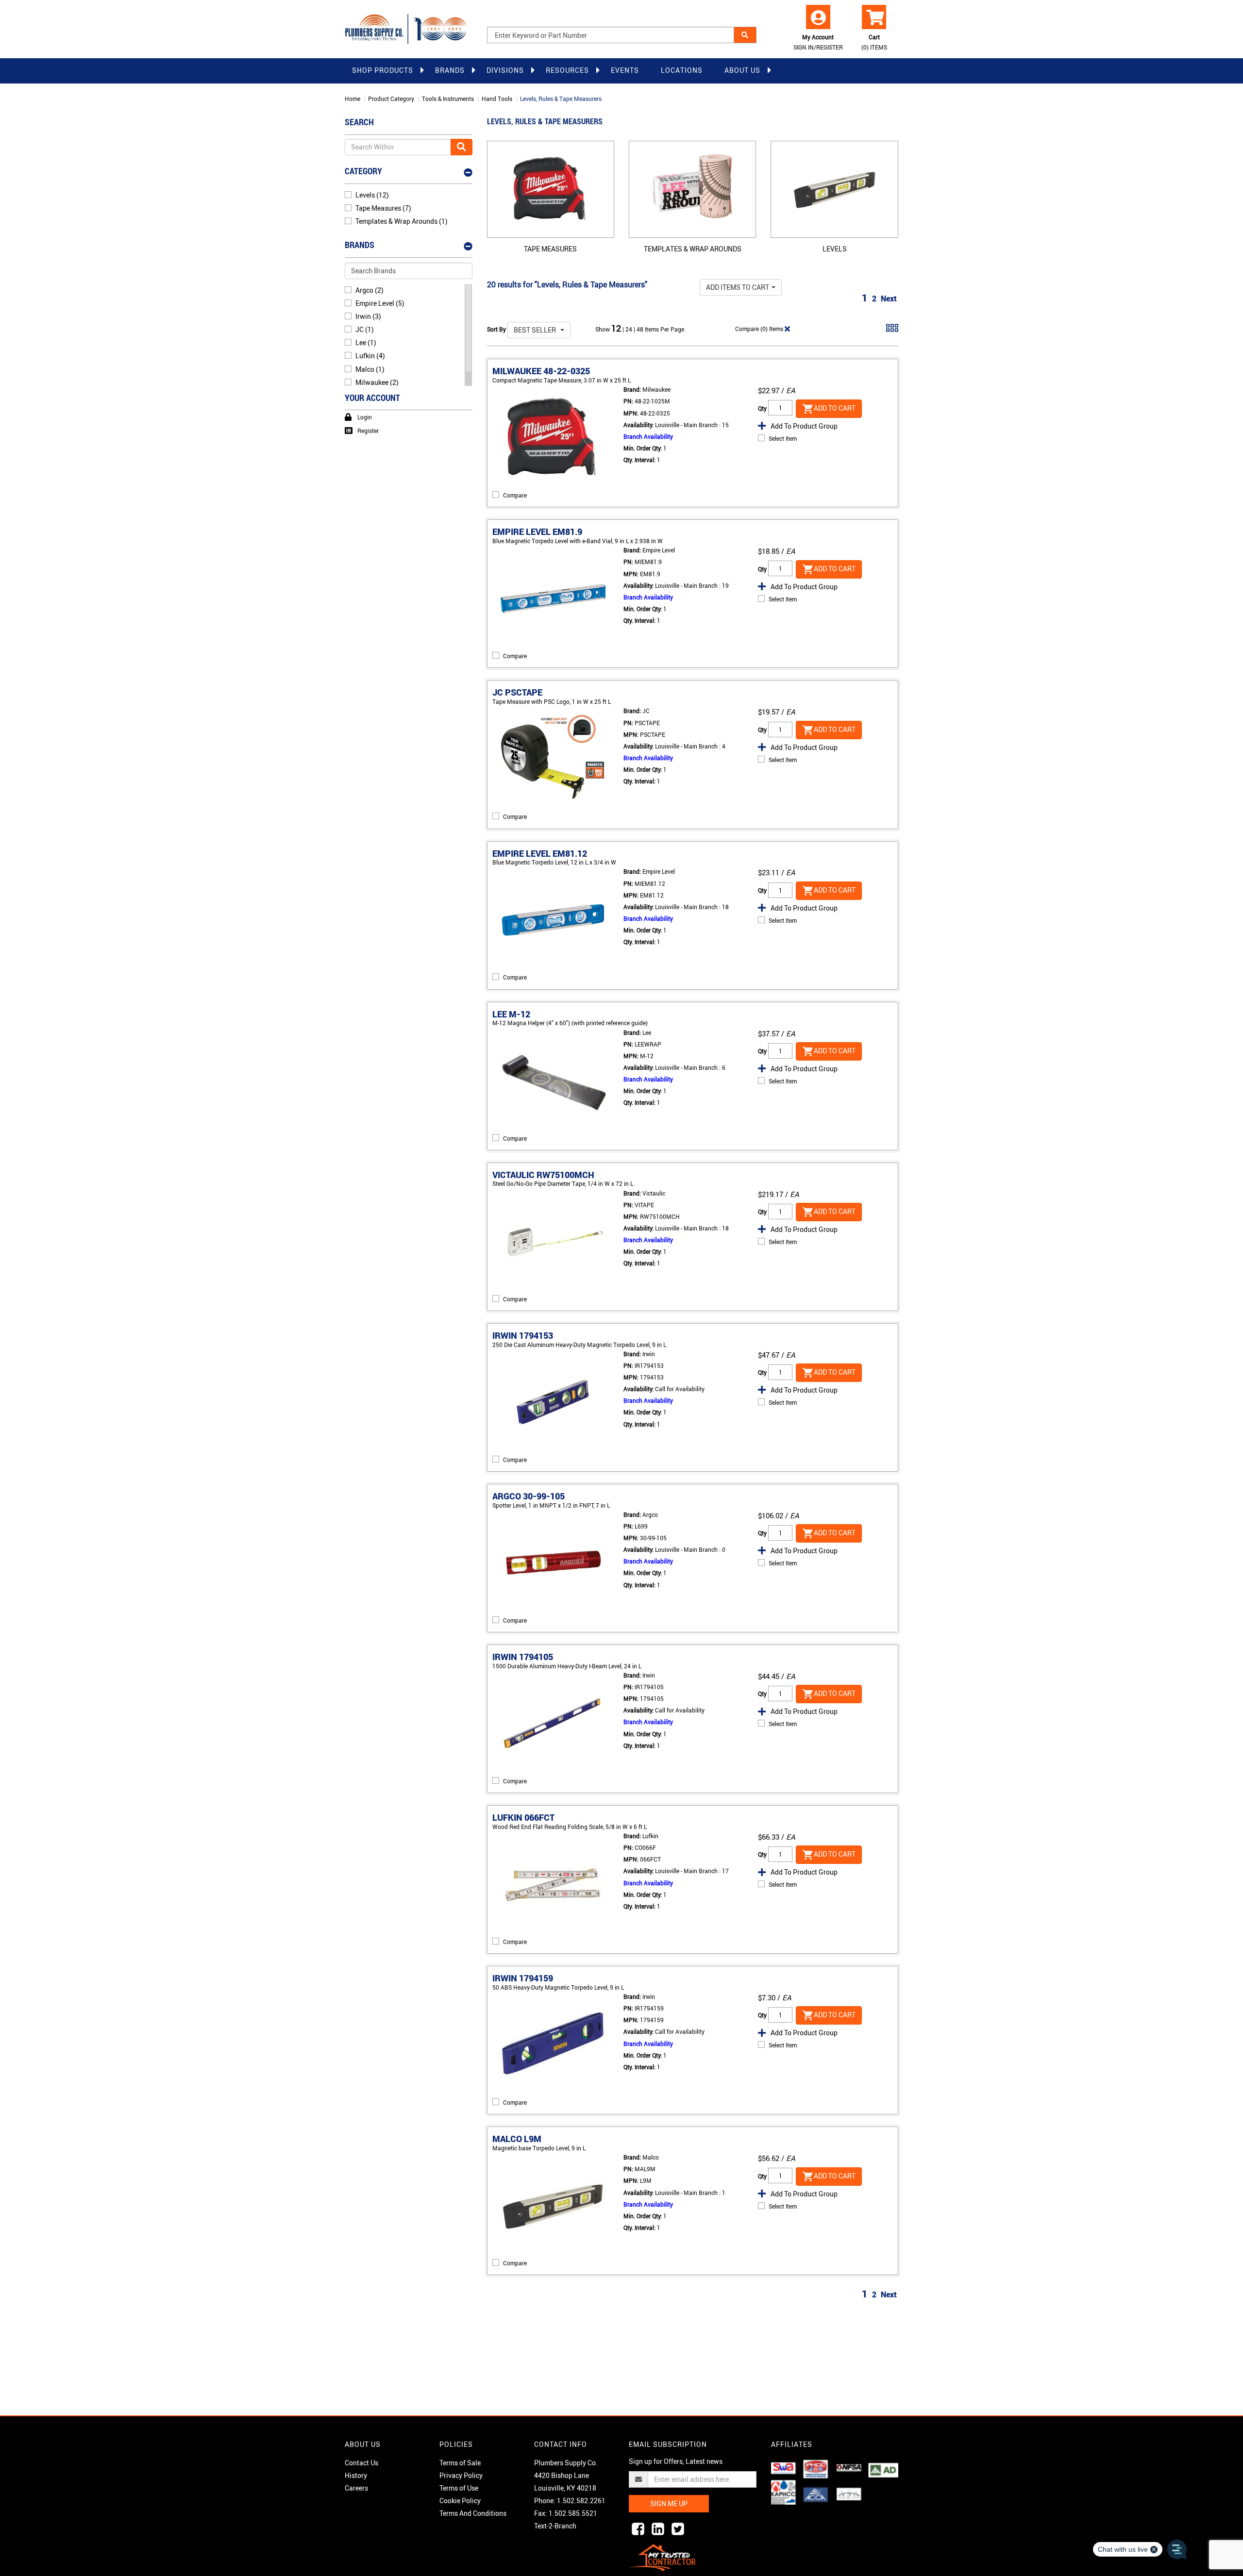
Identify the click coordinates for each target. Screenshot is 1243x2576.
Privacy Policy (461, 2475)
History (356, 2475)
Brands (450, 70)
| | (630, 329)
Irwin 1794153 (523, 1335)
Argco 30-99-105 (529, 1496)
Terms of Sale (460, 2463)
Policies (456, 2444)
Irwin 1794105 (523, 1657)
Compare (515, 495)
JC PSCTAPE (517, 692)
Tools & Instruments (448, 99)
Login (365, 417)
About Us (742, 70)
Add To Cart (835, 407)
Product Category (391, 99)
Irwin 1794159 (523, 1978)
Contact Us (361, 2463)
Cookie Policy (460, 2501)
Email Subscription (668, 2444)
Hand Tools (497, 99)
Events (625, 70)
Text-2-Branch (555, 2526)
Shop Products (383, 70)
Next (889, 299)
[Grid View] (892, 332)
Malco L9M (517, 2139)
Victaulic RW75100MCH (543, 1175)
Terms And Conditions (473, 2513)
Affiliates (792, 2444)
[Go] (462, 147)
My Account (818, 42)
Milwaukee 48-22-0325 (541, 371)
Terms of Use (459, 2488)
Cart (874, 42)
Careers (356, 2488)
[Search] (745, 35)
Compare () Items (759, 329)
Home (353, 99)
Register (368, 431)
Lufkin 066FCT (523, 1817)
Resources (567, 70)
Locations (682, 70)
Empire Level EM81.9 (537, 532)
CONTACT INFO (561, 2444)
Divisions (505, 70)
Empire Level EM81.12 (540, 853)
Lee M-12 (511, 1014)
